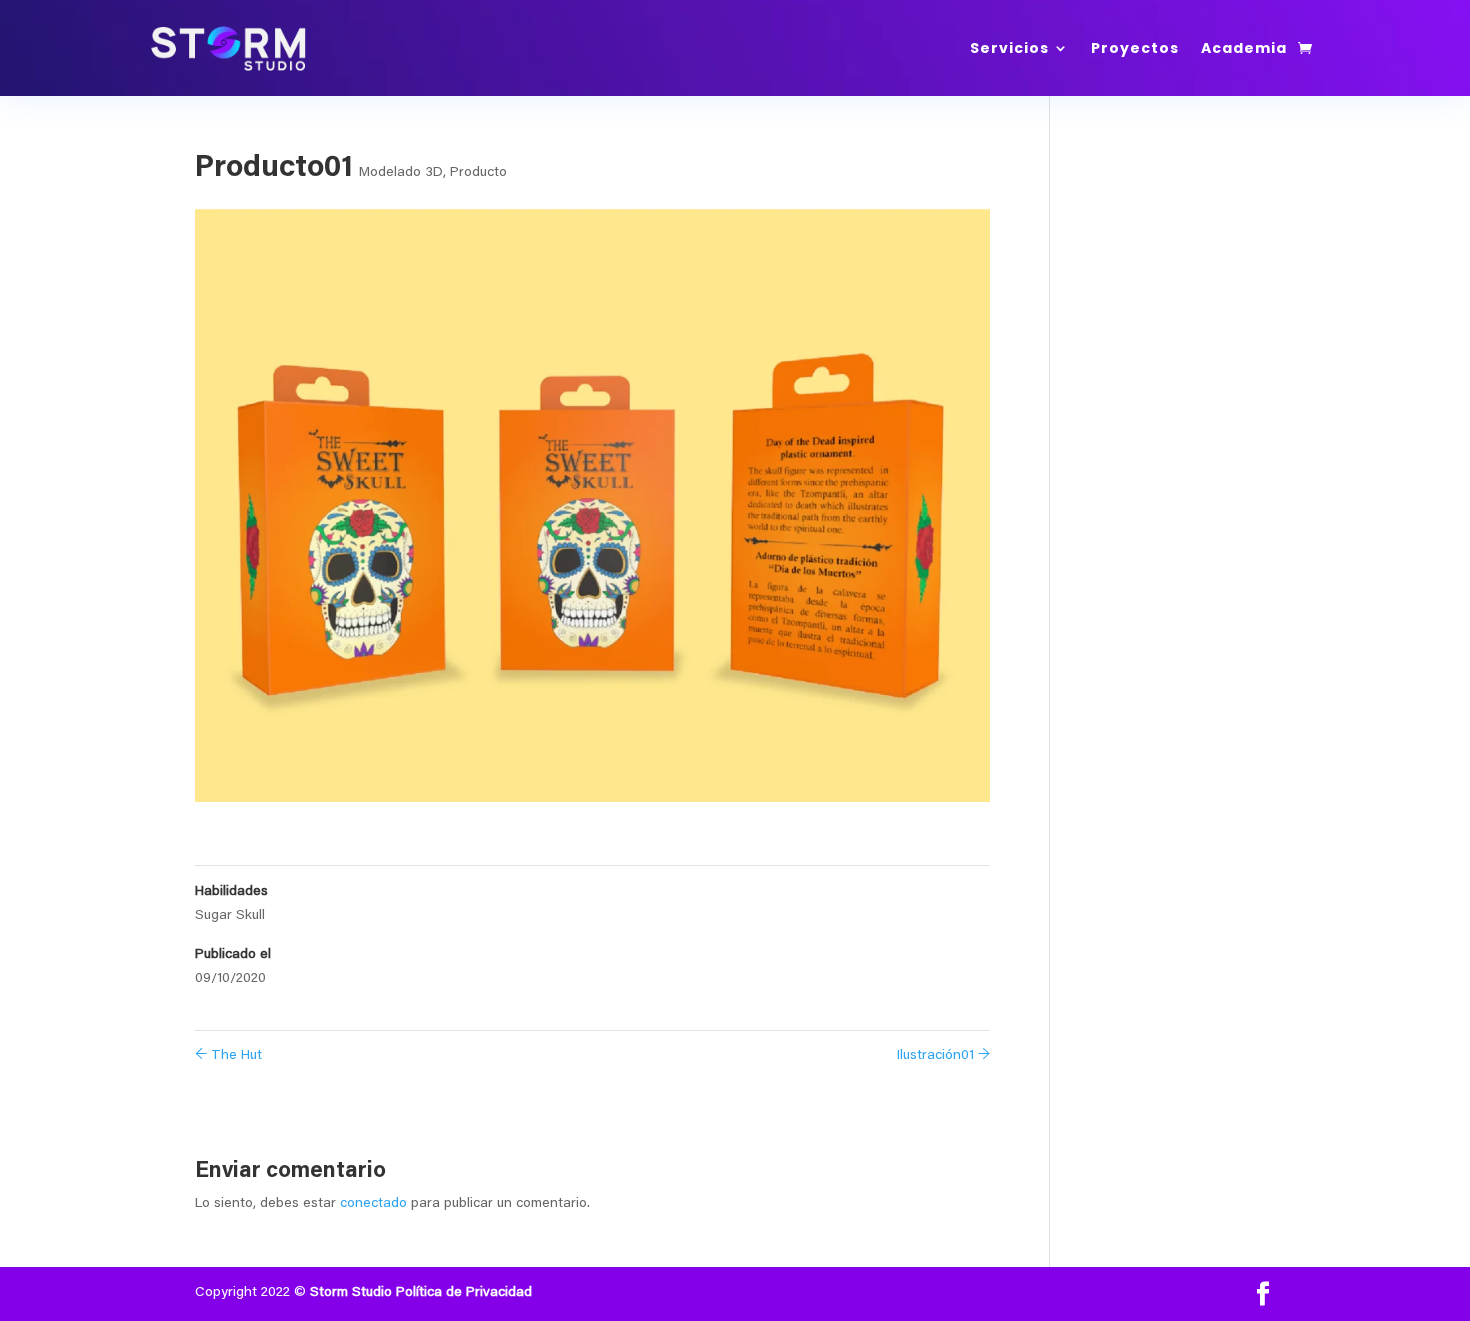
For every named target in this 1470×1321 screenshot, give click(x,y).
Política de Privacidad (464, 1293)
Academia (1244, 48)
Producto (478, 173)
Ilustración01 (943, 1056)
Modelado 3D (401, 173)
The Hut (228, 1056)
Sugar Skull (230, 916)
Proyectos (1135, 48)
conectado (373, 1204)
